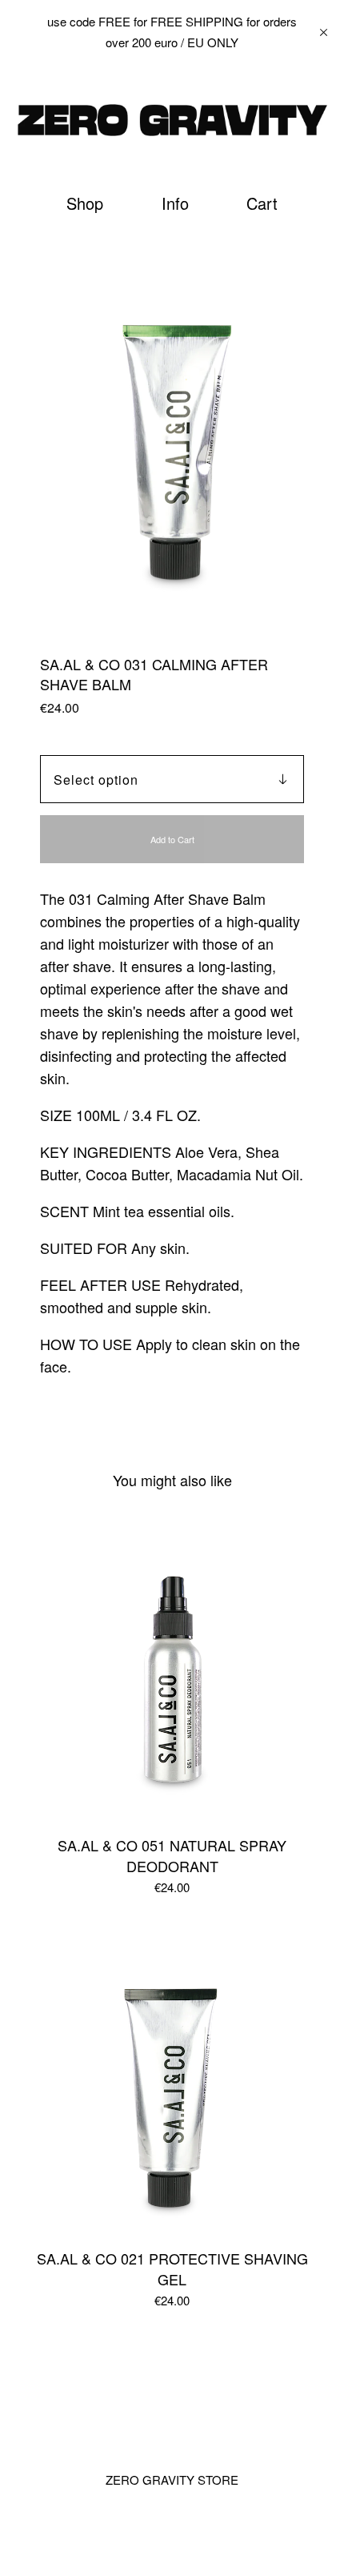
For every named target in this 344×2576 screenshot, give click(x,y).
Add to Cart (172, 839)
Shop (85, 203)
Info (175, 203)
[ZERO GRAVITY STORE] (172, 120)
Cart (264, 203)
